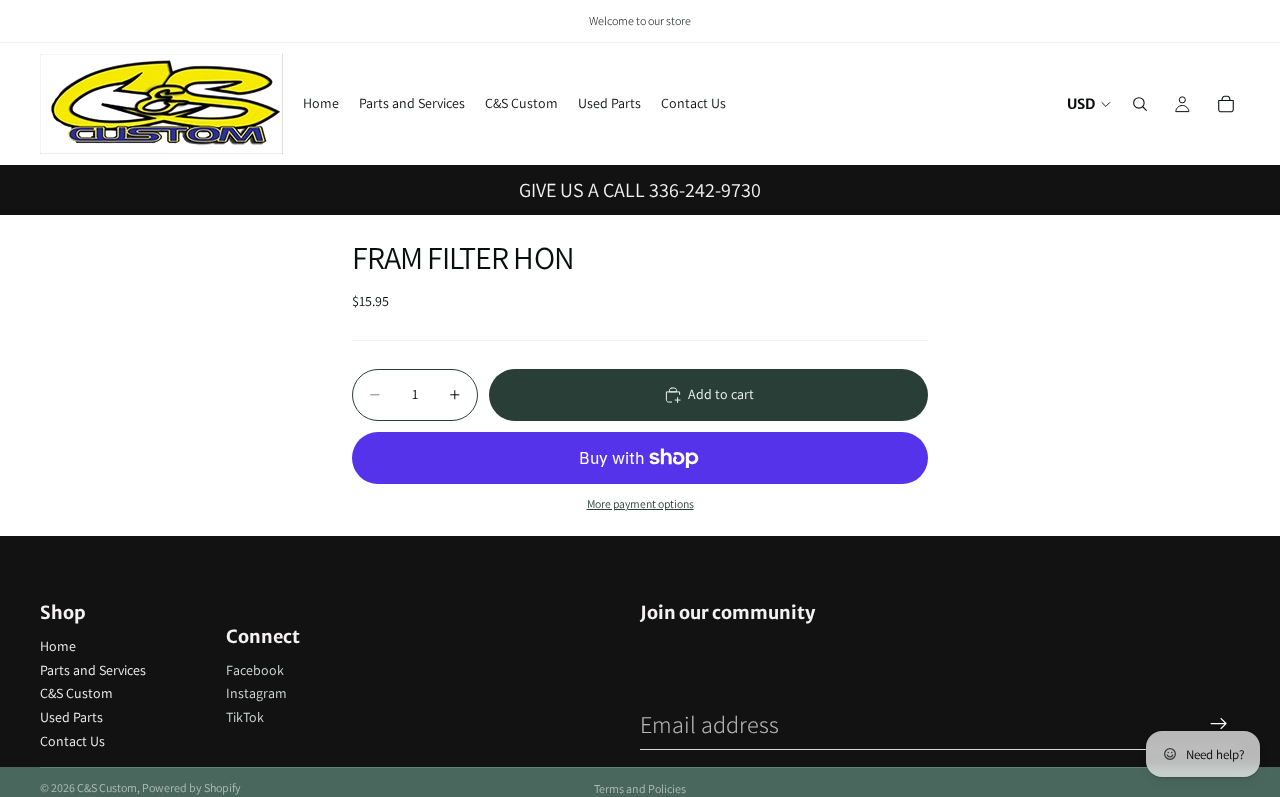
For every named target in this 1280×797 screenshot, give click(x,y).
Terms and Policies (640, 788)
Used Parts (71, 717)
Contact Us (72, 741)
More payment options (640, 503)
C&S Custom (76, 693)
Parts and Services (93, 670)
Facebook (255, 670)
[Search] (1140, 104)
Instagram (256, 693)
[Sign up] (1219, 724)
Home (58, 646)
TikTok (245, 717)
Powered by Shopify (191, 787)
